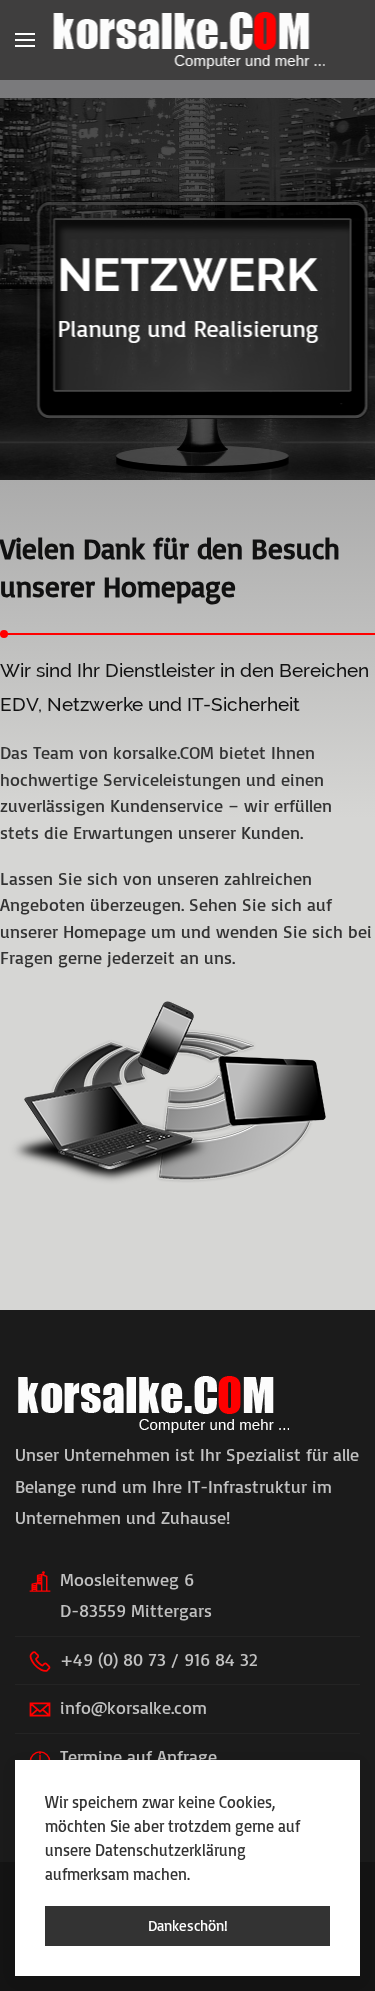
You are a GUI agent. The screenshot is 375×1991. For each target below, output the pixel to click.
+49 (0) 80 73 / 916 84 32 (158, 1659)
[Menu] (25, 40)
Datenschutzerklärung (170, 1850)
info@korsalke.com (133, 1707)
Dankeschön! (188, 1925)
